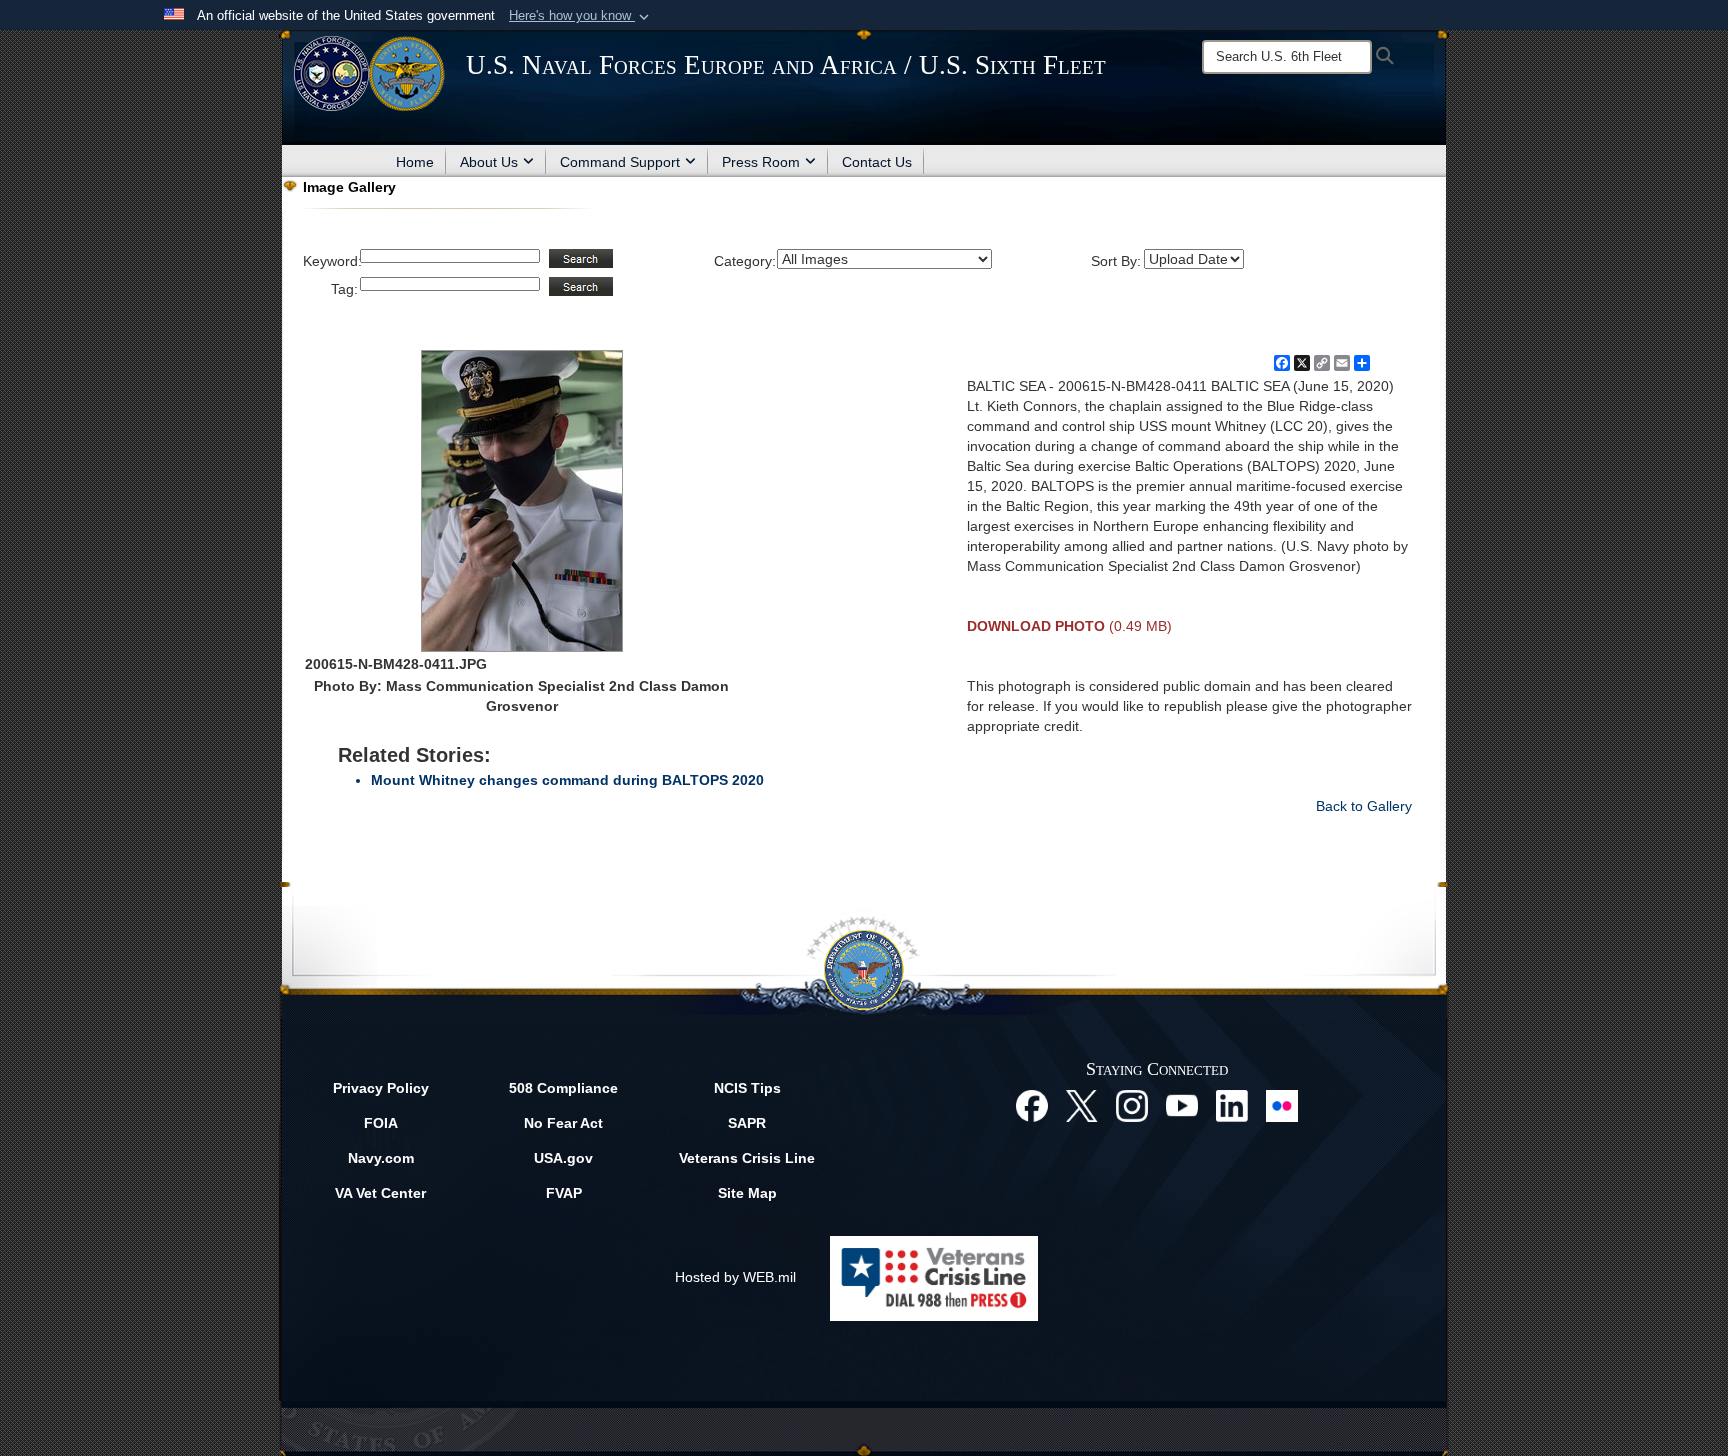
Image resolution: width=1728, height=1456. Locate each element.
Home (415, 162)
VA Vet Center (380, 1193)
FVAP (564, 1193)
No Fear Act (563, 1123)
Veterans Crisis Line (747, 1158)
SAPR (747, 1123)
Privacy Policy (381, 1088)
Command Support (620, 162)
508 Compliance (563, 1088)
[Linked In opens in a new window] (1232, 1105)
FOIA (381, 1123)
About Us (489, 162)
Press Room (761, 162)
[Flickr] (1282, 1105)
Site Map (747, 1193)
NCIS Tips (747, 1088)
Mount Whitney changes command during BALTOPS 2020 (567, 780)
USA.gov (563, 1158)
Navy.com (381, 1158)
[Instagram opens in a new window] (1132, 1105)
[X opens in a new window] (1082, 1105)
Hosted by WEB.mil (735, 1277)
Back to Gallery (1364, 806)
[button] (581, 16)
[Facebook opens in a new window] (1032, 1105)
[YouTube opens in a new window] (1182, 1105)
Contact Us (877, 162)
